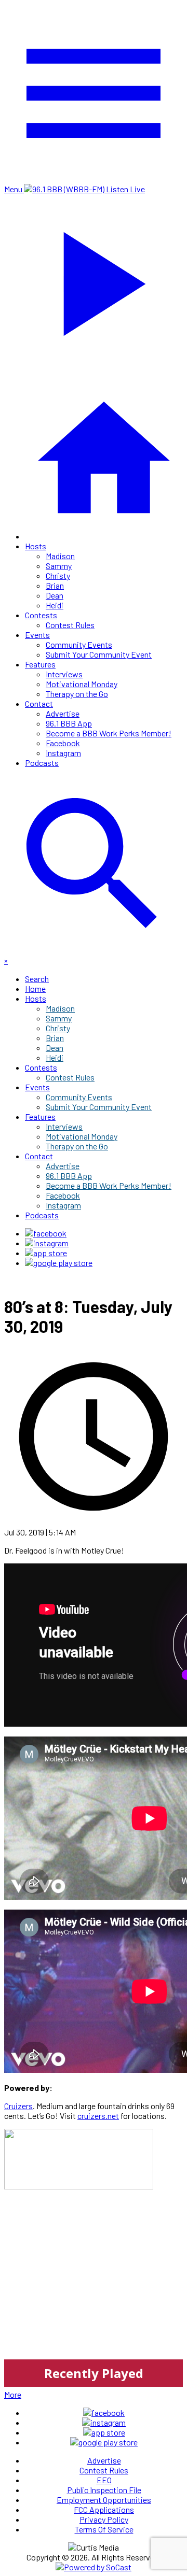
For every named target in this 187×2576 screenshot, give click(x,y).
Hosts (36, 546)
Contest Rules (70, 625)
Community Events (79, 644)
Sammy (59, 566)
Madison (60, 556)
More (13, 2394)
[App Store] (46, 1253)
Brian (55, 585)
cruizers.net (98, 2116)
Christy (58, 575)
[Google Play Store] (59, 1263)
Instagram (63, 753)
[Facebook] (46, 1233)
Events (37, 635)
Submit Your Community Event (99, 654)
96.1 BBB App (69, 723)
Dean (55, 595)
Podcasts (42, 763)
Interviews (64, 674)
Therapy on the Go (77, 694)
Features (40, 664)
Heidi (55, 605)
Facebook (63, 743)
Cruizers (18, 2106)
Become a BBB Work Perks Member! (109, 733)
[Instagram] (47, 1243)
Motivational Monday (82, 684)
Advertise (63, 713)
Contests (41, 615)
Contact (39, 703)
